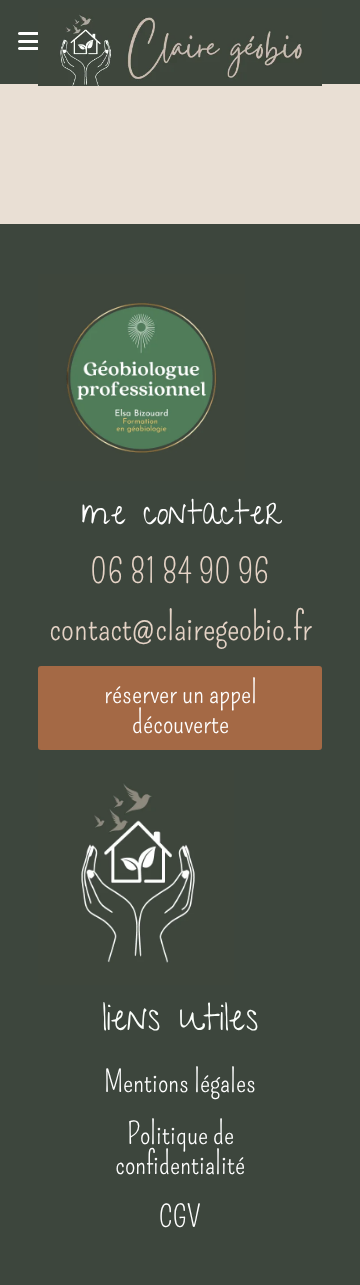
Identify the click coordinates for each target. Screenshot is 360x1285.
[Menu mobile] (29, 42)
